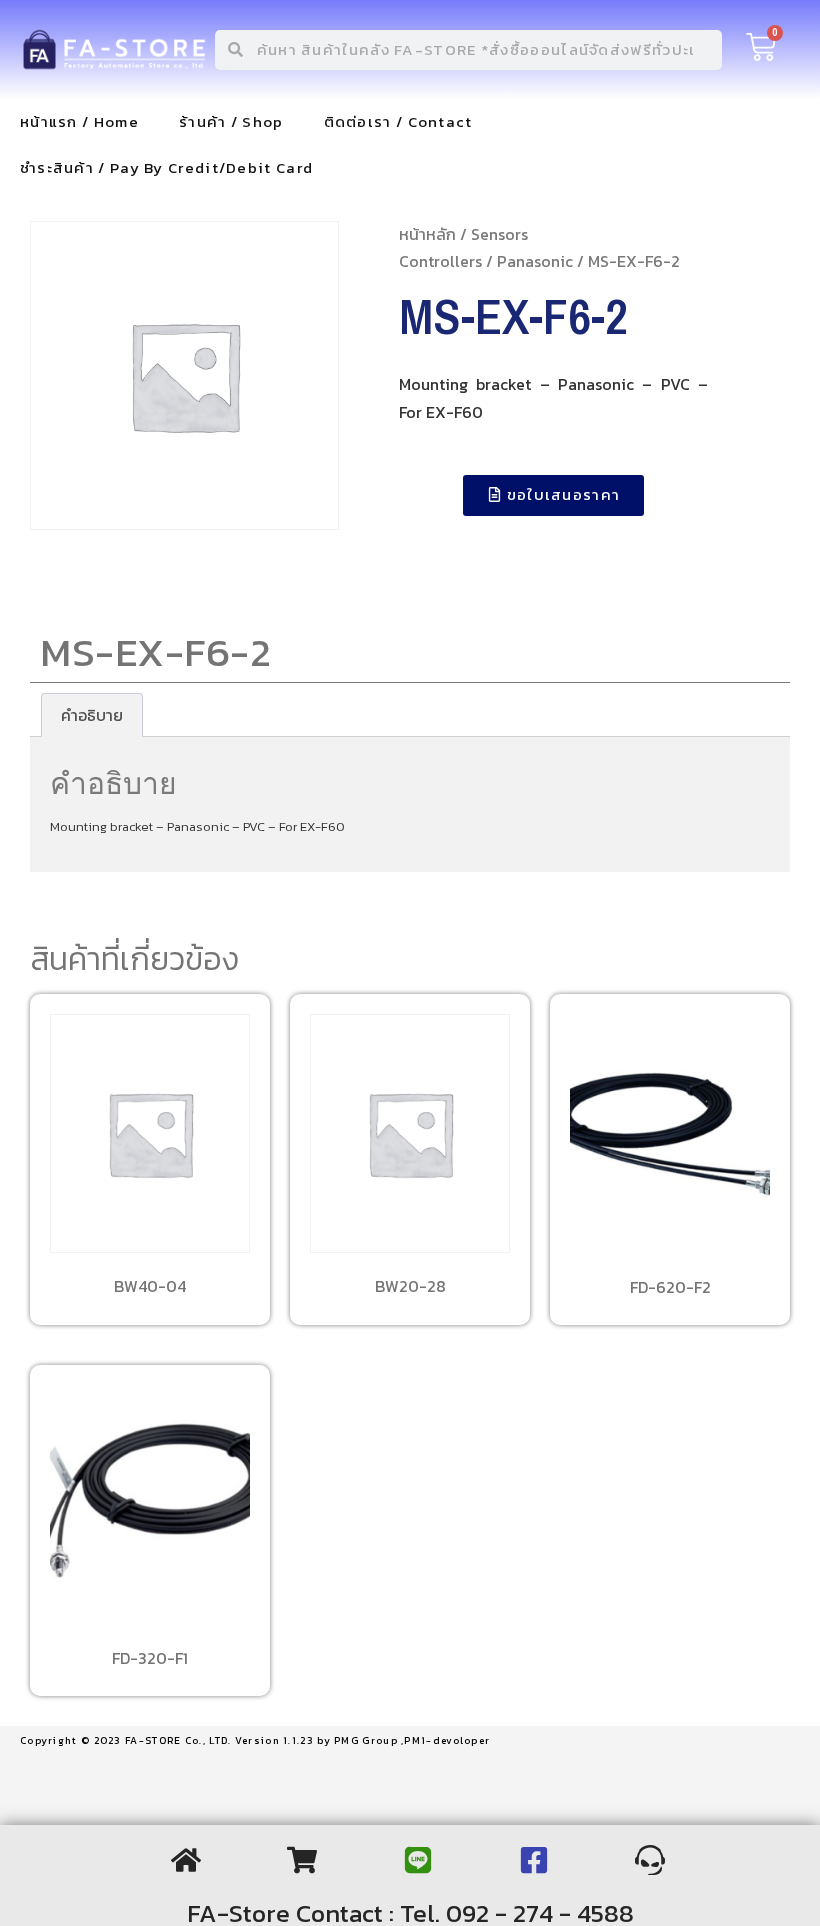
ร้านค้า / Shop (231, 121)
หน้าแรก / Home (79, 121)
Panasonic (535, 261)
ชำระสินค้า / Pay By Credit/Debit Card (166, 167)
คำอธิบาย (92, 715)
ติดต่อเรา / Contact (398, 121)
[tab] (92, 715)
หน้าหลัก (427, 234)
